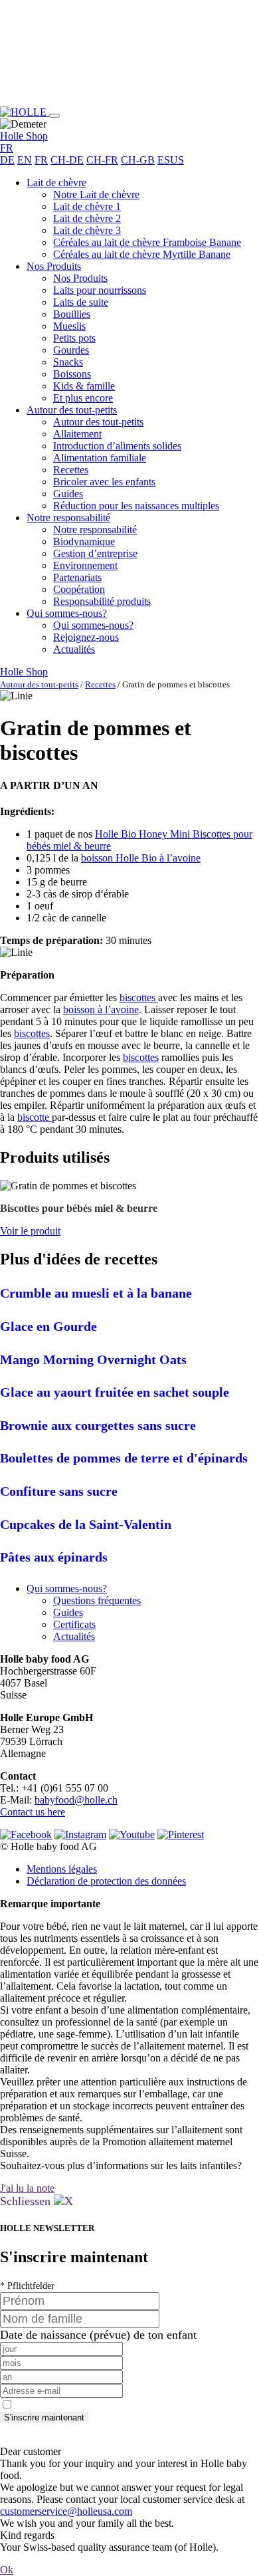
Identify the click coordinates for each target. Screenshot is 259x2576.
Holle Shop (24, 136)
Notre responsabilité (68, 518)
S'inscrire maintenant (44, 2417)
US (177, 160)
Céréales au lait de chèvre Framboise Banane (147, 242)
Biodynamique (84, 541)
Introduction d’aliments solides (117, 446)
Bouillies (72, 314)
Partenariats (77, 577)
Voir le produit (30, 1231)
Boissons (72, 374)
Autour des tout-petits (72, 410)
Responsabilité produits (102, 601)
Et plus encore (83, 398)
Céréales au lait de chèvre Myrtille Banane (142, 254)
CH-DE (67, 160)
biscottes (32, 1033)
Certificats (74, 1624)
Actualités (74, 649)
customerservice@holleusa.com (66, 2511)
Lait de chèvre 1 (87, 206)
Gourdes (71, 350)
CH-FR (102, 160)
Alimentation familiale (100, 458)
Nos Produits (54, 266)
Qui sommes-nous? (67, 613)
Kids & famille (84, 386)
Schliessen (27, 2201)
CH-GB (138, 160)
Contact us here (33, 1812)
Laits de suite (81, 302)
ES (164, 160)
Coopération (79, 589)
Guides (68, 494)
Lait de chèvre (56, 182)
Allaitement (77, 434)
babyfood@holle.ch (76, 1800)
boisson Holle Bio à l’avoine (141, 858)
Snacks (68, 362)
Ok (7, 2570)
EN (25, 160)
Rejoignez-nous (86, 637)
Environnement (85, 565)
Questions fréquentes (97, 1600)
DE (7, 160)
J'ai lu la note (27, 2188)
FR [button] (7, 148)
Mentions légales (62, 1869)
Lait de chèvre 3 (87, 230)
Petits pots (74, 338)
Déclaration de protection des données (106, 1881)
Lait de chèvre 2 (87, 218)
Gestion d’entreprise (95, 553)
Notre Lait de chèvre (96, 194)
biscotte (35, 1117)
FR (41, 160)
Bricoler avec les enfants (104, 482)
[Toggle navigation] (54, 116)
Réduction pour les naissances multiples (136, 506)
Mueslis (69, 326)
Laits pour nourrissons (100, 290)
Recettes (71, 470)
